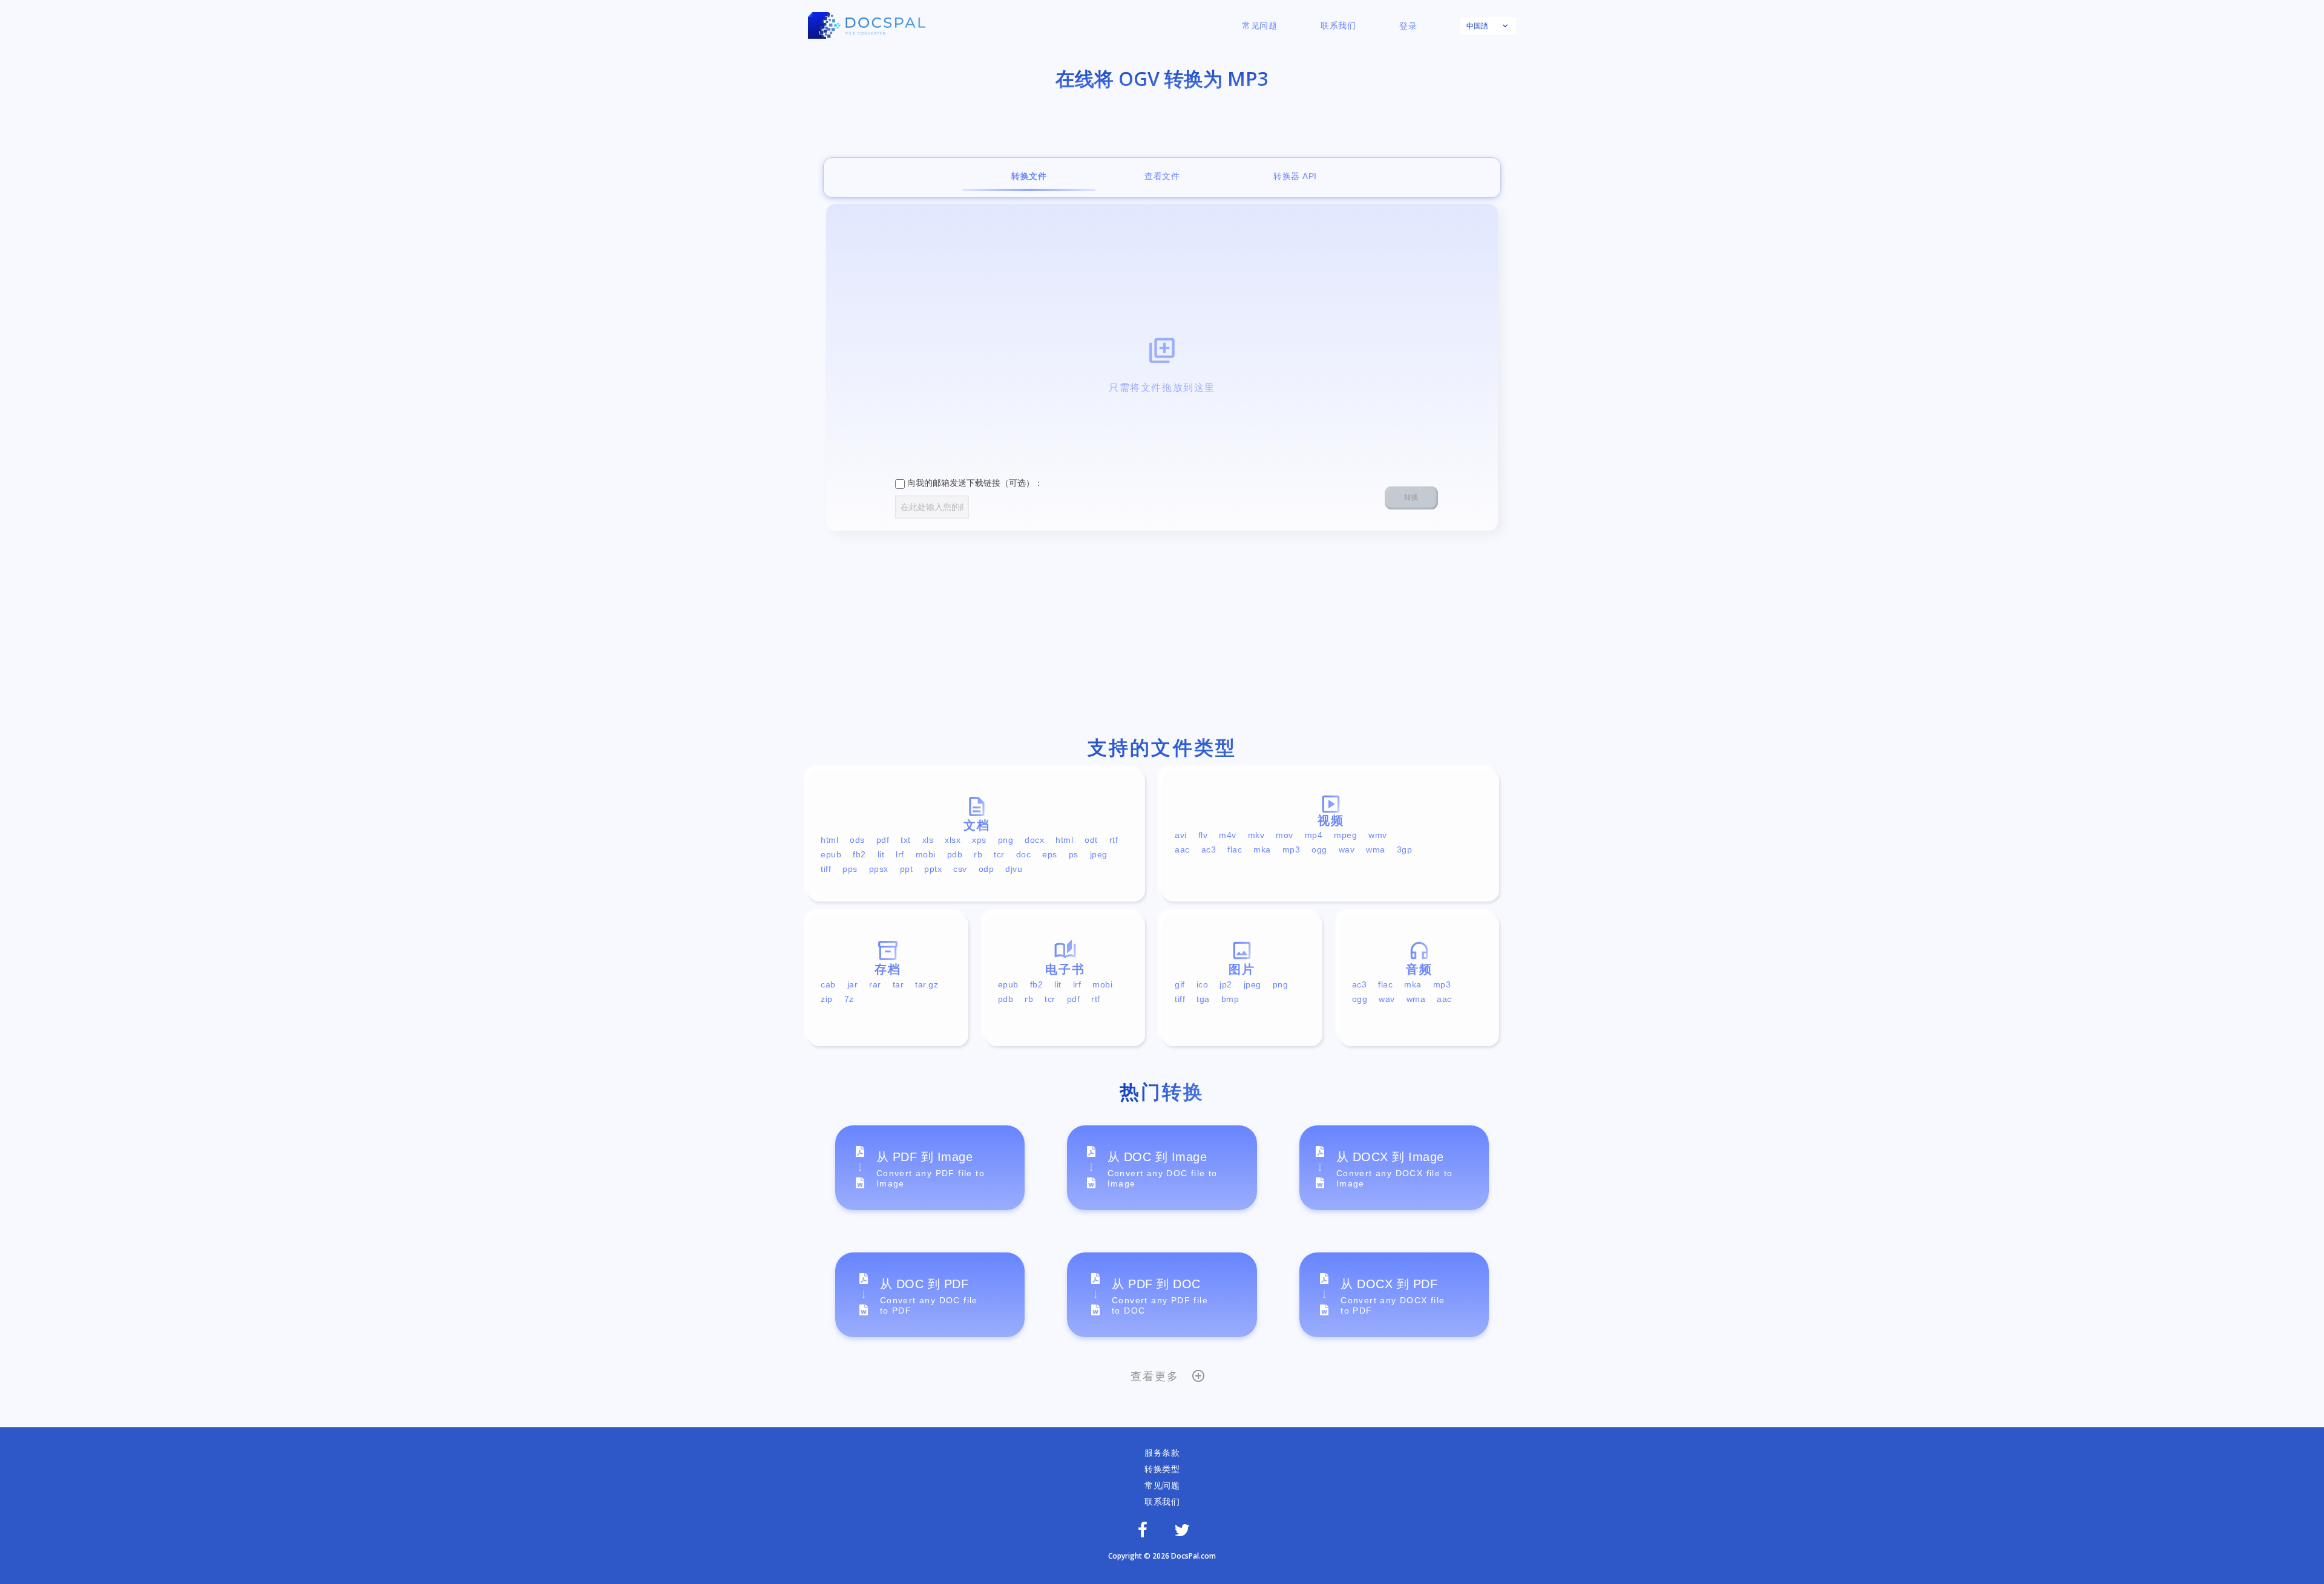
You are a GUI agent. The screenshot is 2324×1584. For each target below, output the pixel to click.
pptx (933, 869)
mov (1285, 835)
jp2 (1226, 984)
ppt (907, 869)
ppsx (879, 869)
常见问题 (1259, 25)
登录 (1408, 26)
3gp (1405, 849)
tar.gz (927, 984)
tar (898, 984)
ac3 (1209, 849)
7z (849, 999)
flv (1203, 835)
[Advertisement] (1162, 637)
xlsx (953, 840)
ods (857, 840)
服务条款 (1162, 1453)
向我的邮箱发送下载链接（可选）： (974, 483)
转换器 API (1295, 176)
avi (1181, 835)
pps (850, 869)
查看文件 (1162, 176)
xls (928, 840)
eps (1050, 854)
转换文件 (1029, 176)
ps (1074, 854)
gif (1180, 984)
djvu (1014, 869)
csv (960, 869)
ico (1203, 984)
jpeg (1099, 854)
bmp (1230, 999)
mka (1262, 849)
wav (1347, 849)
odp (986, 869)
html (829, 840)
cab (828, 984)
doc (1024, 854)
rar (875, 984)
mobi (926, 854)
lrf (900, 854)
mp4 (1314, 835)
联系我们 (1338, 25)
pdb (955, 854)
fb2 (859, 854)
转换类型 (1162, 1469)
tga (1203, 999)
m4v (1228, 835)
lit (881, 854)
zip (827, 999)
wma (1376, 849)
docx (1034, 840)
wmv (1378, 835)
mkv (1256, 835)
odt (1091, 840)
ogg (1319, 849)
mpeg (1345, 835)
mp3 (1292, 849)
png (1006, 840)
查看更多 (1154, 1376)
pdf (883, 840)
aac (1182, 849)
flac (1235, 849)
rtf (1114, 840)
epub (831, 854)
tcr (999, 854)
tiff (826, 869)
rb (978, 854)
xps (979, 840)
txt (906, 840)
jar (853, 984)
